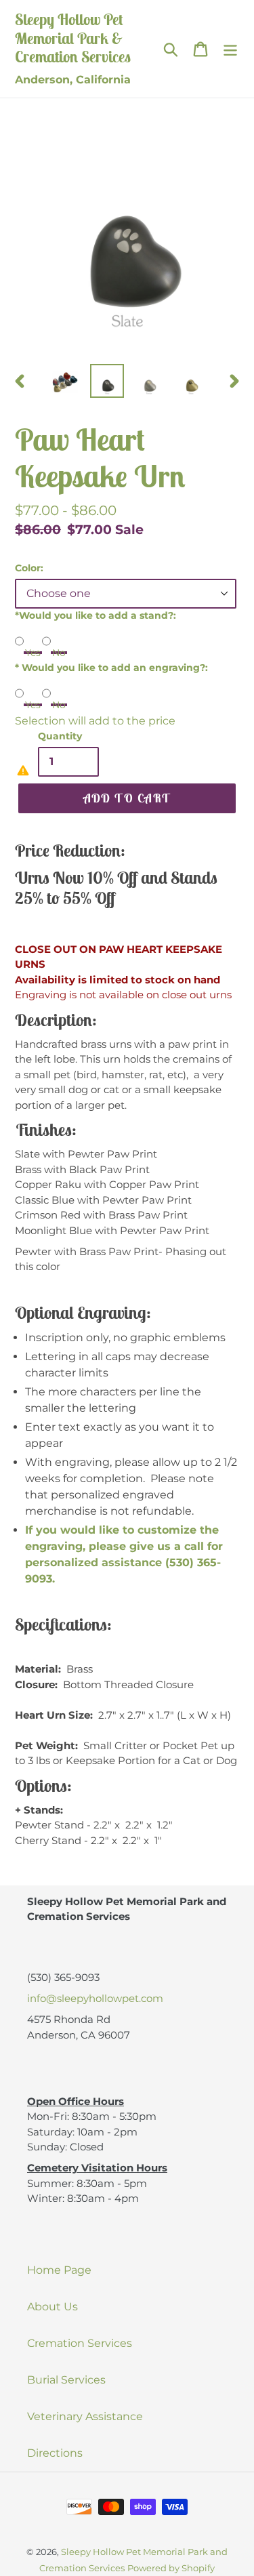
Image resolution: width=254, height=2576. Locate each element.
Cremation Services (80, 2343)
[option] (65, 381)
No (59, 653)
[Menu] (230, 49)
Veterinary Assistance (85, 2416)
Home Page (59, 2270)
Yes (33, 653)
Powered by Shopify (171, 2568)
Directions (55, 2453)
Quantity (60, 736)
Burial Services (66, 2380)
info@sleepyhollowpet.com (95, 1998)
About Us (52, 2307)
